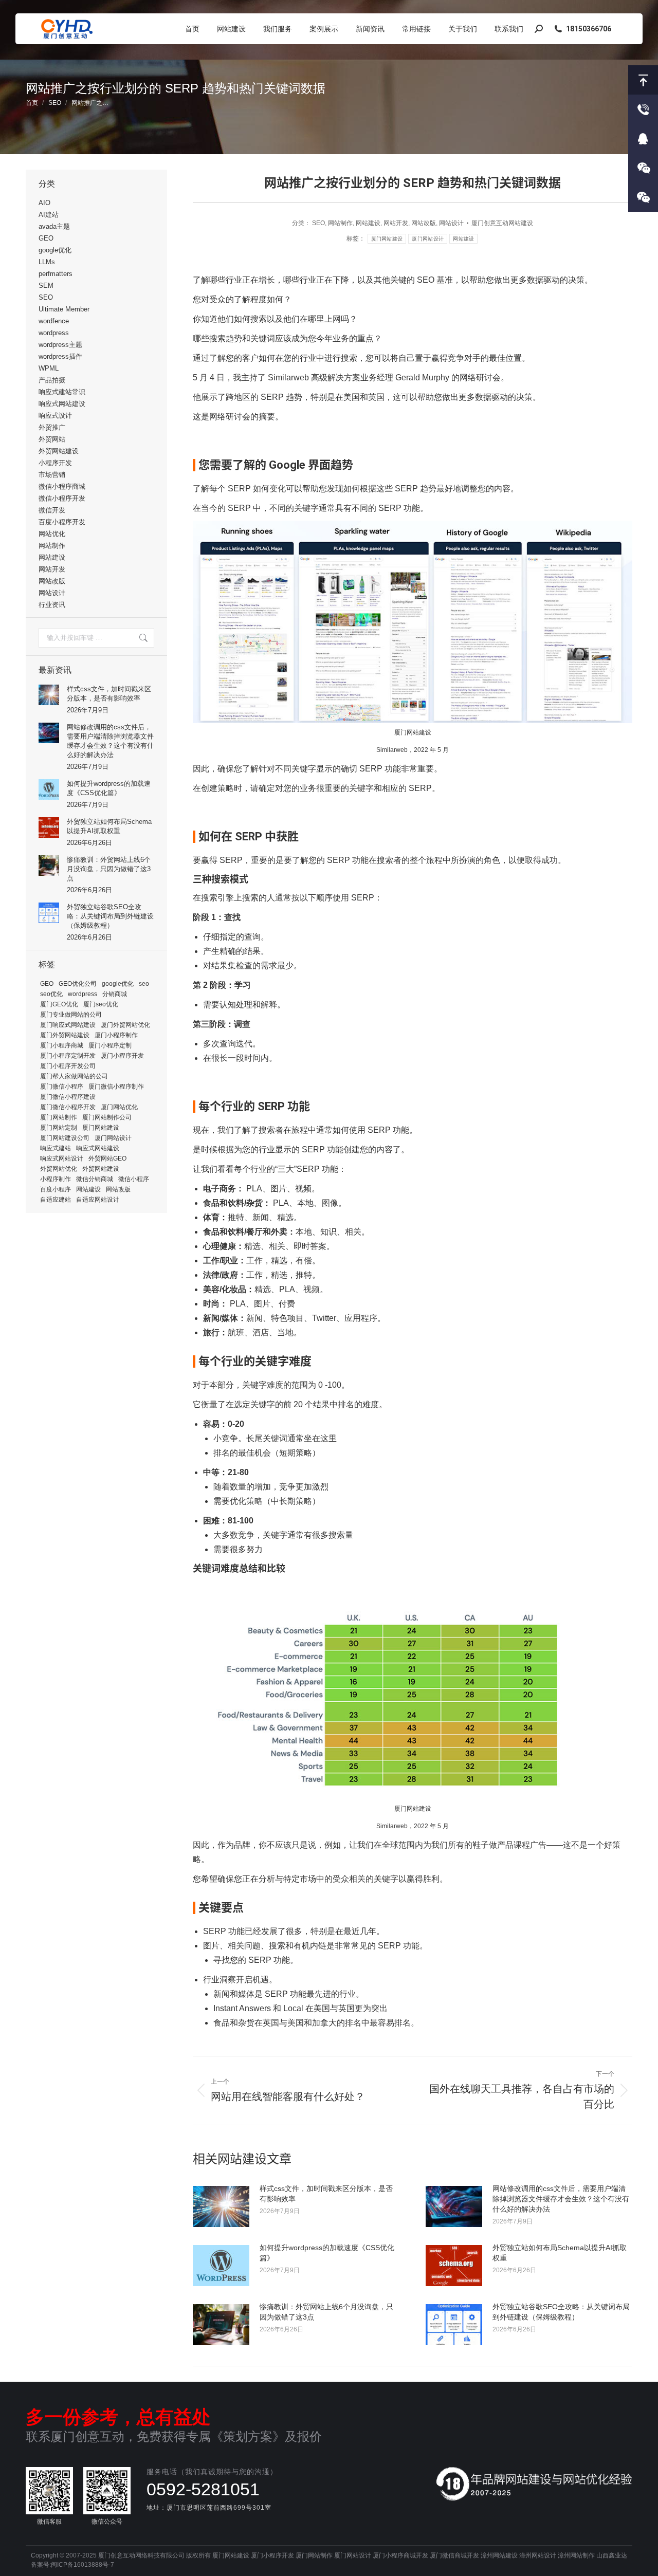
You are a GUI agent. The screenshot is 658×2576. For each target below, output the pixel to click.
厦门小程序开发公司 (68, 1066)
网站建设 (368, 223)
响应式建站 (56, 1148)
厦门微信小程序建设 (68, 1097)
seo (144, 984)
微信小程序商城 (62, 486)
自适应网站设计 (98, 1200)
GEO (46, 238)
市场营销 (52, 475)
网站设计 (451, 223)
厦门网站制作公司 (107, 1117)
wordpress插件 (60, 356)
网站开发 (396, 223)
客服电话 (643, 109)
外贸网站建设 (59, 451)
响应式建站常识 (62, 392)
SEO (318, 223)
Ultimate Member (64, 309)
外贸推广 (52, 427)
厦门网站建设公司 (65, 1138)
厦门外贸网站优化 (125, 1025)
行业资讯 (52, 605)
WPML (49, 368)
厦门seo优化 (101, 1004)
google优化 (55, 250)
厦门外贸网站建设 (65, 1035)
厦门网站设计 (428, 239)
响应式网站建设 (62, 404)
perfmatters (56, 274)
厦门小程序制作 (116, 1035)
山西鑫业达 (612, 2555)
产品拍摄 (52, 380)
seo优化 (51, 994)
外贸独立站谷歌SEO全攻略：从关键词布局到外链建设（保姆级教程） (561, 2312)
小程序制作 (56, 1179)
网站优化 (52, 534)
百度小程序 (56, 1189)
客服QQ (643, 139)
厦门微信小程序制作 (116, 1087)
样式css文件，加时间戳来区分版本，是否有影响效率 (326, 2194)
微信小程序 (134, 1179)
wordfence (54, 321)
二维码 (643, 197)
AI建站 (49, 215)
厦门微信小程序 (62, 1087)
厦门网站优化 (119, 1107)
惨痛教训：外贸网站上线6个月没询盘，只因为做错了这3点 (326, 2312)
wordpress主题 (60, 345)
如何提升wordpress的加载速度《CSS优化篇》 (327, 2253)
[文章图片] (221, 2206)
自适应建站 (56, 1200)
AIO (44, 203)
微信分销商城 (95, 1179)
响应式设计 (55, 416)
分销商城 (115, 994)
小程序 (643, 168)
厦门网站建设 (387, 239)
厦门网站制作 (59, 1117)
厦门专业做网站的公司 (71, 1015)
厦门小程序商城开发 (400, 2555)
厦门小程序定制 (110, 1045)
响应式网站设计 (62, 1158)
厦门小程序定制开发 (68, 1056)
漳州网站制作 (576, 2555)
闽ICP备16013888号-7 (83, 2565)
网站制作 (340, 223)
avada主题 (54, 226)
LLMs (47, 262)
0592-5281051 (203, 2489)
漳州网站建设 (499, 2555)
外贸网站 (52, 439)
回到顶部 (643, 80)
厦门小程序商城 (62, 1045)
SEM (46, 286)
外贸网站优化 (59, 1169)
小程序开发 (55, 463)
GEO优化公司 (78, 984)
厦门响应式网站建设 (68, 1025)
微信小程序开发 (62, 498)
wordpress (54, 333)
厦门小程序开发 (122, 1056)
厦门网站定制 (59, 1128)
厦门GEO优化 (59, 1004)
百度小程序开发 (62, 522)
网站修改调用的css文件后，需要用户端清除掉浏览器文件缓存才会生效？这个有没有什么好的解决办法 (561, 2199)
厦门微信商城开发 (454, 2555)
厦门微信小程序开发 (68, 1107)
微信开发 (52, 510)
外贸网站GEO (107, 1158)
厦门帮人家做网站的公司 (74, 1076)
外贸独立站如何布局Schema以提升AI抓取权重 (560, 2253)
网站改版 (424, 223)
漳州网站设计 (538, 2555)
